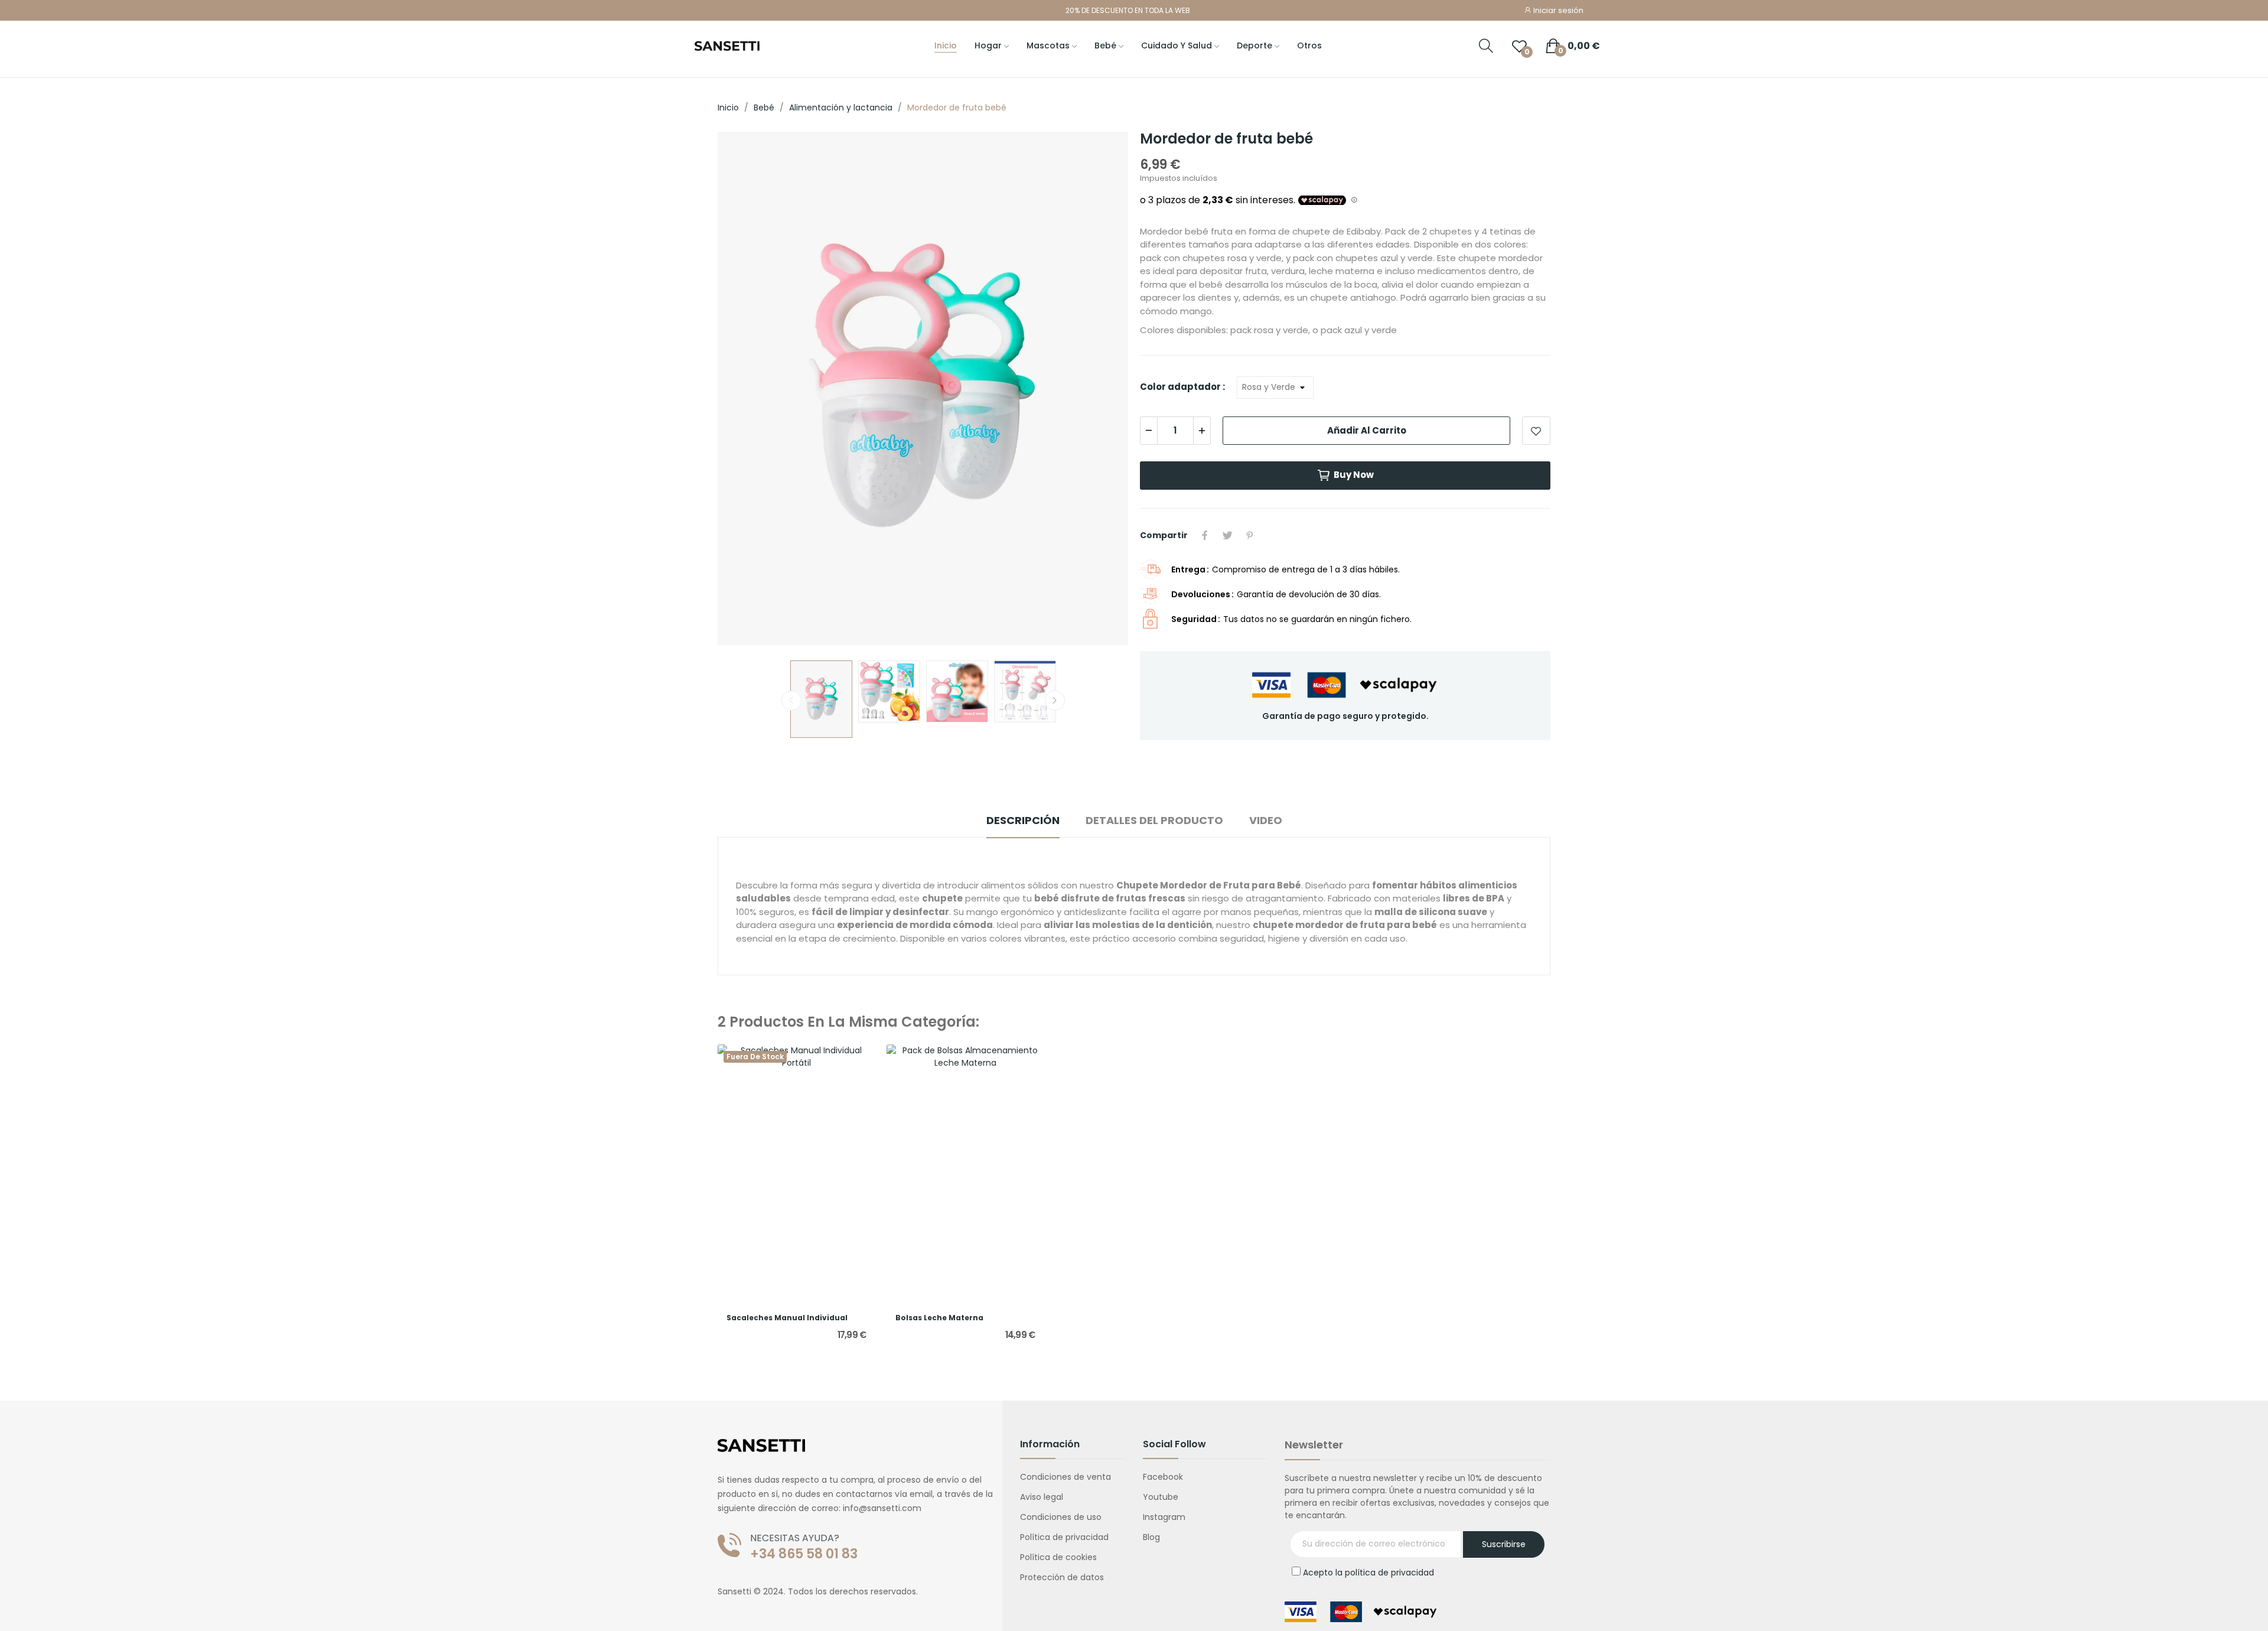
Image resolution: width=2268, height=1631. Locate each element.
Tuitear (1227, 535)
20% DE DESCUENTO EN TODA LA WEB (1128, 10)
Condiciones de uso (1061, 1517)
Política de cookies (1058, 1557)
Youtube (1161, 1497)
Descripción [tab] (1023, 820)
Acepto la (1368, 1573)
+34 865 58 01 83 (804, 1554)
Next (1100, 390)
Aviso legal (1042, 1497)
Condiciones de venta (1065, 1477)
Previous (745, 390)
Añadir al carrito (1367, 430)
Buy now (1354, 475)
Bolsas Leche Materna (939, 1318)
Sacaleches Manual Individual (787, 1318)
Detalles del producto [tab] (1154, 820)
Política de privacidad (1064, 1537)
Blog (1151, 1537)
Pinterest (1250, 535)
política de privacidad (1389, 1573)
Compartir (1205, 535)
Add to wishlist (1536, 431)
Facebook (1163, 1477)
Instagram (1164, 1517)
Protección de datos (1062, 1577)
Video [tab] (1266, 820)
